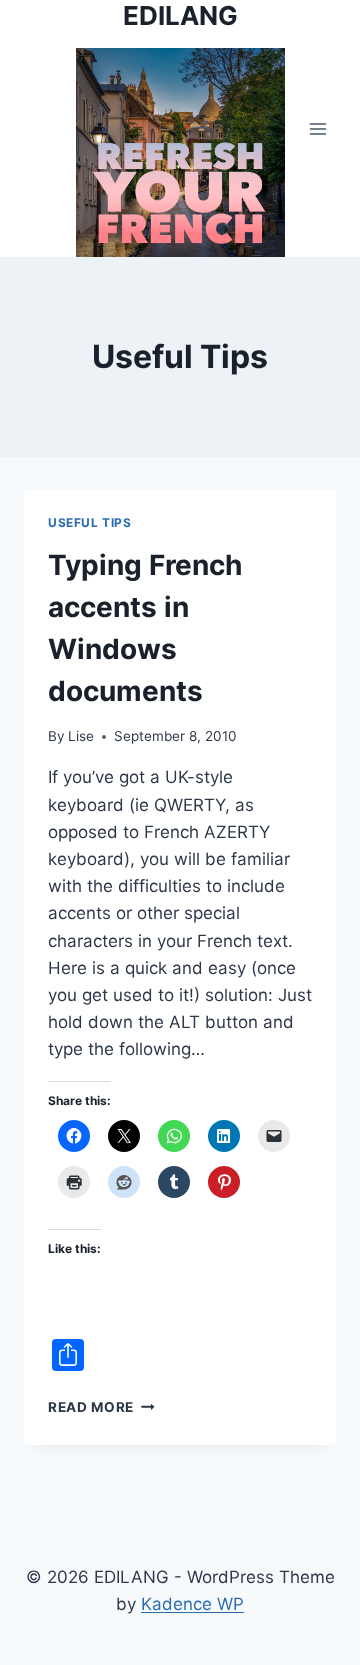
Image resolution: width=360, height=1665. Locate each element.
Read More (101, 1407)
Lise (81, 736)
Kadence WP (192, 1604)
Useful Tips (90, 522)
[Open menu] (317, 128)
